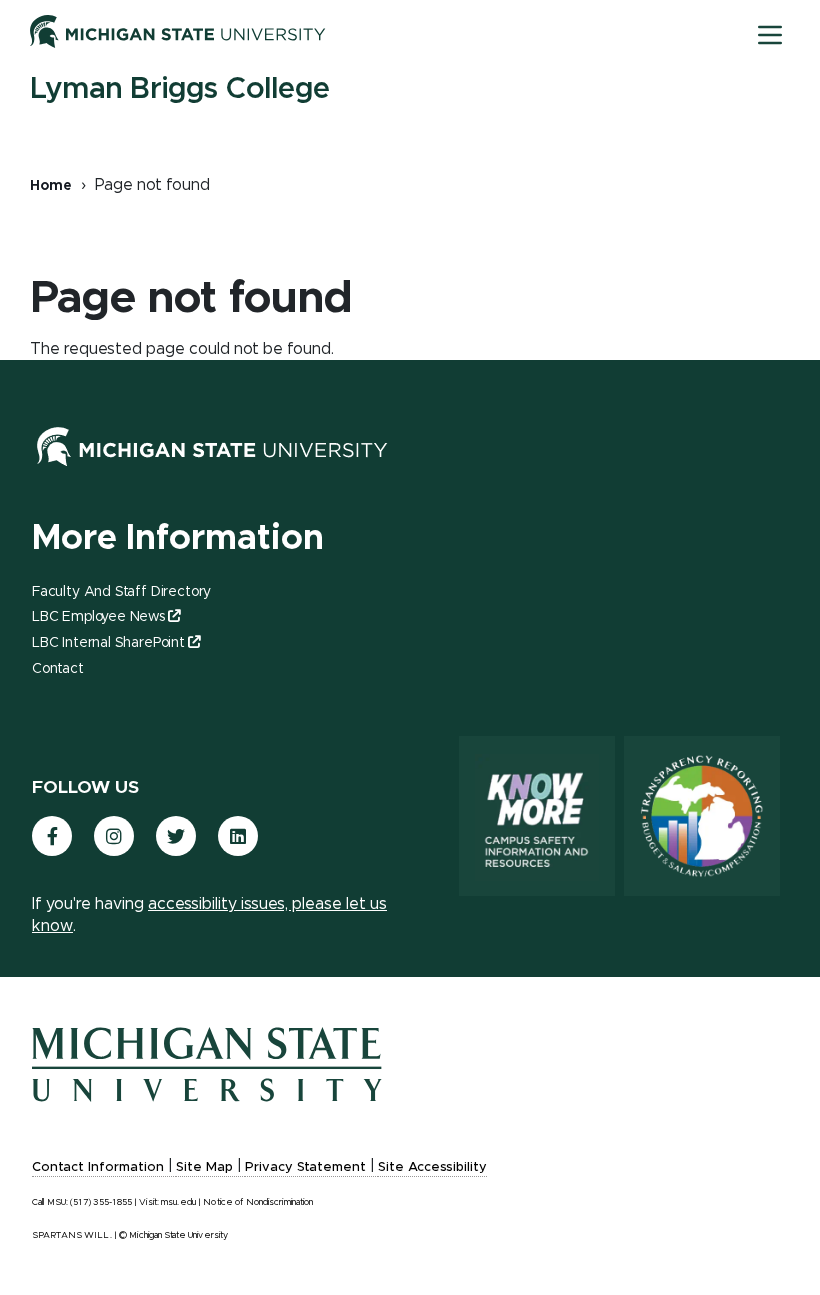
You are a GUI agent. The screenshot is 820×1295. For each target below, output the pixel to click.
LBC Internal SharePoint (108, 643)
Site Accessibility (432, 1167)
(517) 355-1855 (101, 1202)
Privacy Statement (305, 1167)
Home (51, 186)
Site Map (204, 1167)
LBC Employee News (98, 617)
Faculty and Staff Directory (121, 592)
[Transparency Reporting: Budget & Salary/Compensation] (702, 816)
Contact (58, 669)
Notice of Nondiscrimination (258, 1202)
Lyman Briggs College (180, 89)
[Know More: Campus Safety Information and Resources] (537, 816)
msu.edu (178, 1202)
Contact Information (98, 1167)
